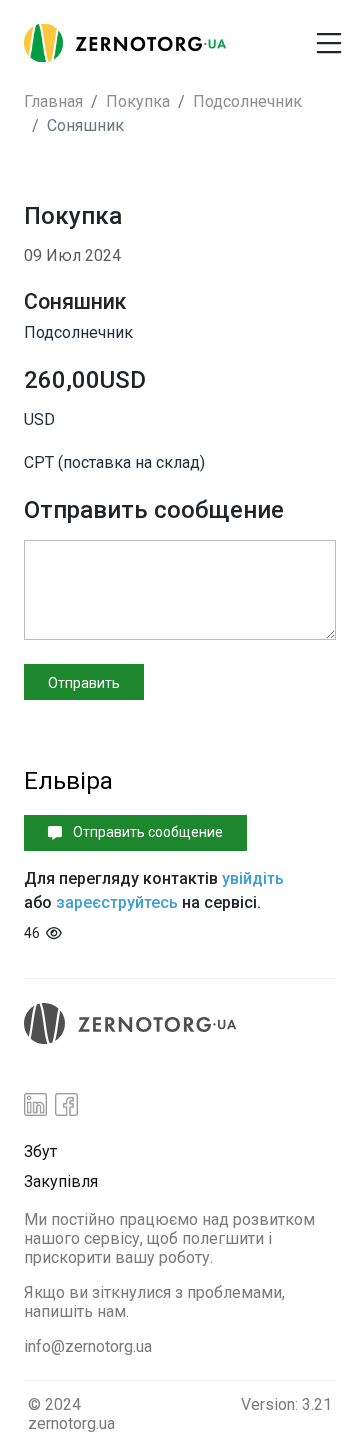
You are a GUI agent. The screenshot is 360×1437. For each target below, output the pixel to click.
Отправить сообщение (146, 832)
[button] (268, 35)
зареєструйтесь (117, 902)
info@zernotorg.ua (88, 1346)
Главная (53, 101)
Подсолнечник (247, 101)
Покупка (138, 101)
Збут (40, 1151)
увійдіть (253, 878)
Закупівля (61, 1181)
